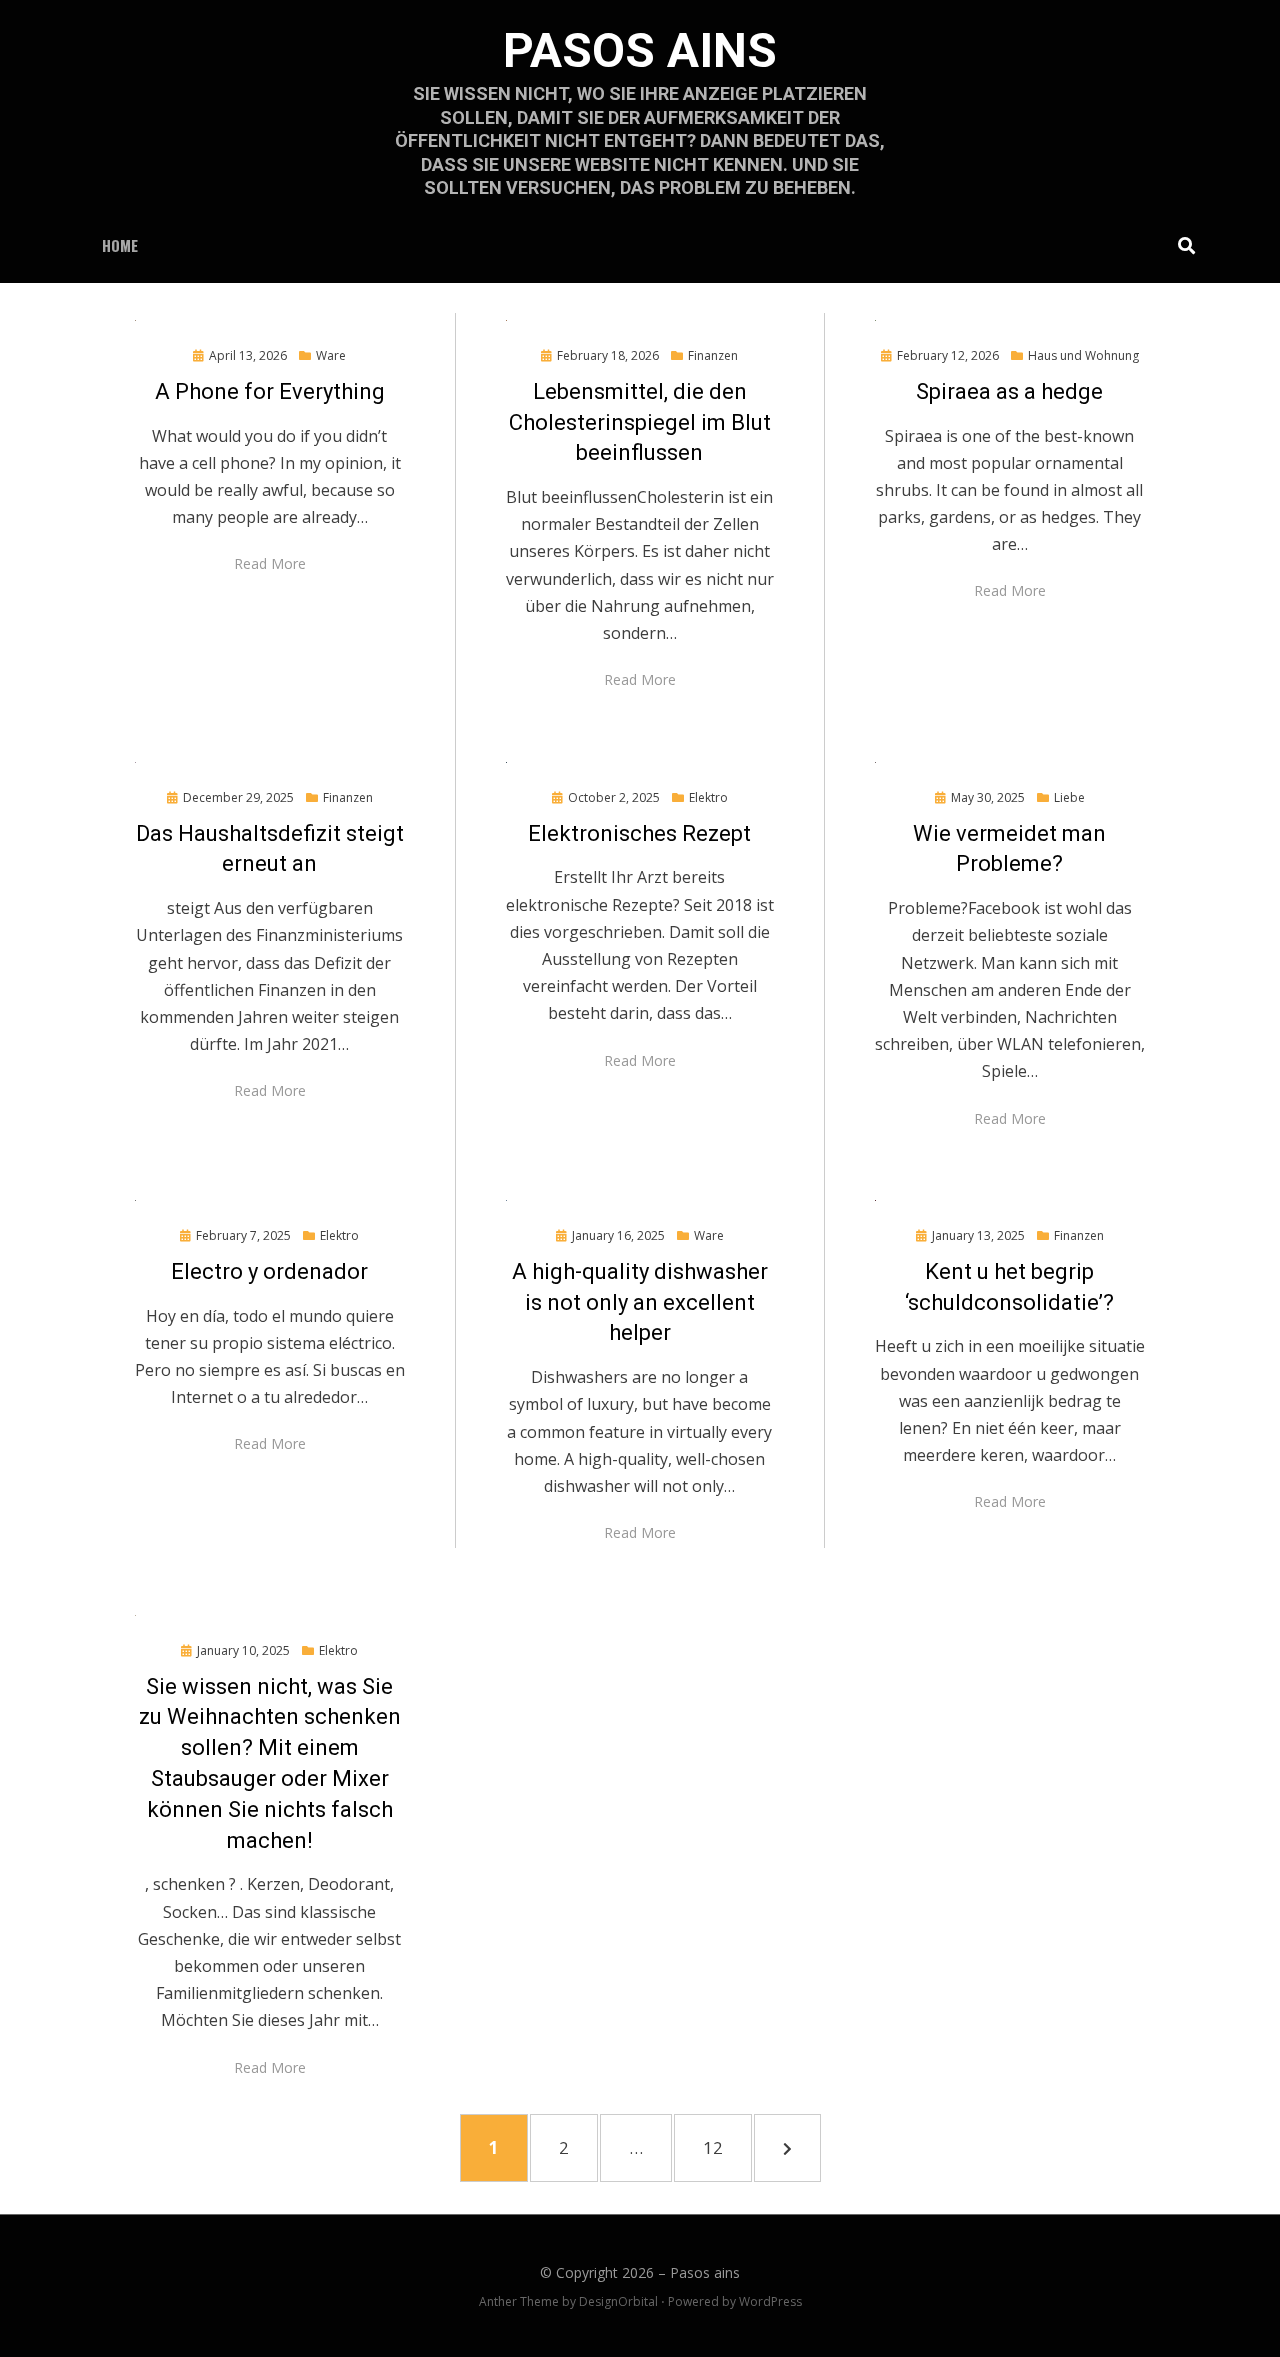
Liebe (1069, 797)
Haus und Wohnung (1083, 355)
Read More (270, 563)
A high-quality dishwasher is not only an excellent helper (640, 1302)
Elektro (708, 797)
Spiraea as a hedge (1009, 391)
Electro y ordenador (269, 1271)
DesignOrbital (618, 2301)
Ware (331, 355)
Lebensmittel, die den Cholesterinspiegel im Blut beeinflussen (640, 422)
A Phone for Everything (270, 391)
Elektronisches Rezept (639, 833)
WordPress (770, 2301)
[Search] (1181, 245)
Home (120, 245)
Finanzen (713, 355)
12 (723, 2147)
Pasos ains (640, 50)
